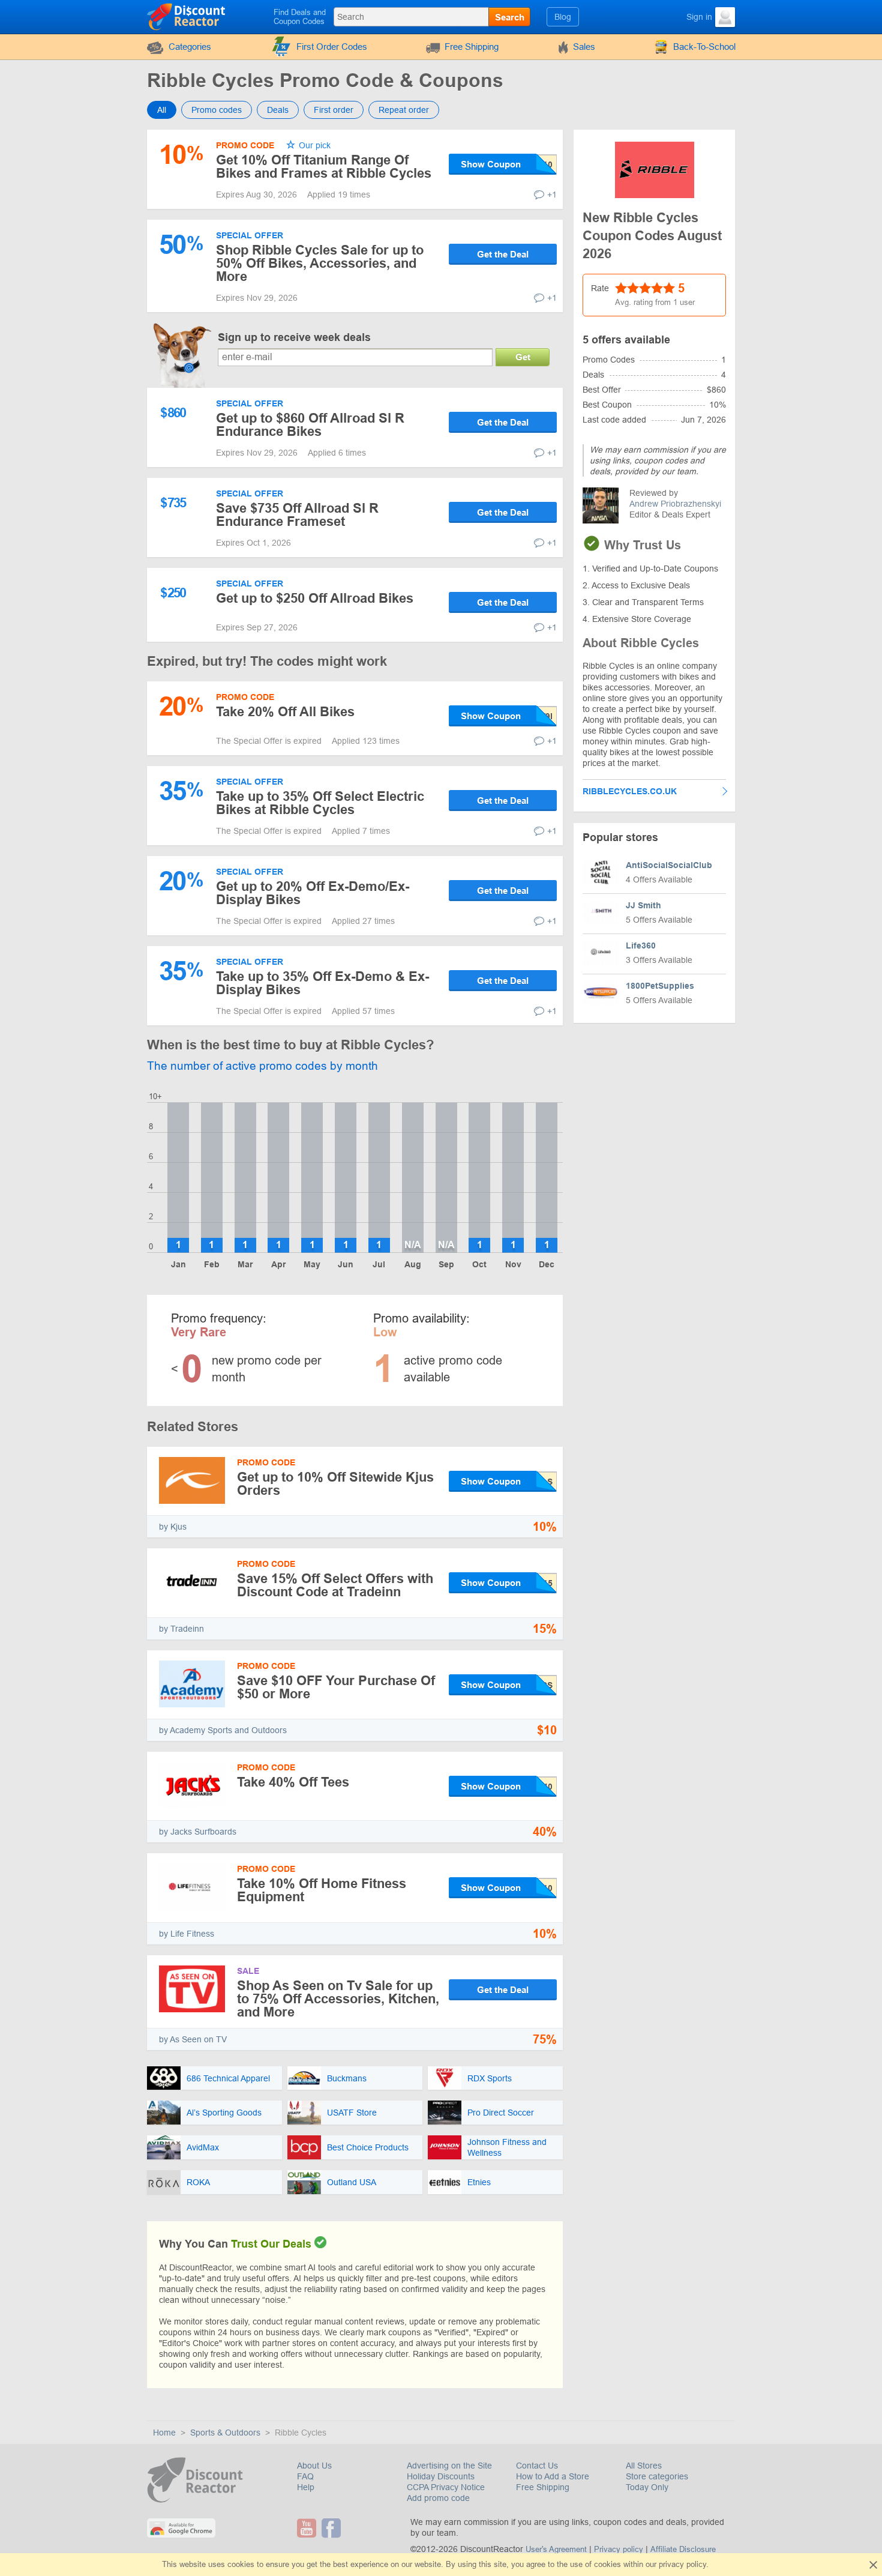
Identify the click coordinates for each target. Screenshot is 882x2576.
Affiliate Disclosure (683, 2549)
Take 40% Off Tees (293, 1782)
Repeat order (404, 110)
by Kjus (173, 1527)
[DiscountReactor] (187, 16)
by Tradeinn (181, 1629)
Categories (190, 47)
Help (306, 2487)
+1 (552, 195)
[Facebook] (333, 2528)
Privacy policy (619, 2549)
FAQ (305, 2476)
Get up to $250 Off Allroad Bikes (315, 598)
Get (523, 357)
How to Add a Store (553, 2476)
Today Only (647, 2487)
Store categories (657, 2476)
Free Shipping (472, 47)
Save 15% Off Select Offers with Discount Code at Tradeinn (335, 1585)
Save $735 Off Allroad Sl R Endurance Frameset (297, 515)
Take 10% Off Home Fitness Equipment (322, 1890)
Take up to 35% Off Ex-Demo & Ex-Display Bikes (322, 983)
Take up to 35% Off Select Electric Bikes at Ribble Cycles (320, 803)
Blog (563, 17)
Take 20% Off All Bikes (285, 712)
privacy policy (682, 2564)
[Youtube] (308, 2528)
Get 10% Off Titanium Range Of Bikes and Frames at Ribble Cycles (324, 167)
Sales (584, 47)
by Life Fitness (187, 1934)
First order (334, 110)
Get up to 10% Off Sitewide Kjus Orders (335, 1484)
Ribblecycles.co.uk (630, 791)
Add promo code (438, 2498)
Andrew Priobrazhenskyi (675, 504)
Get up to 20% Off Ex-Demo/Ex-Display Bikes (313, 893)
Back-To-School (704, 47)
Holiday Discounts (441, 2476)
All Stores (644, 2466)
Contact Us (537, 2466)
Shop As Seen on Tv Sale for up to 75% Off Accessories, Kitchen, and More (338, 1999)
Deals (278, 110)
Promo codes (217, 110)
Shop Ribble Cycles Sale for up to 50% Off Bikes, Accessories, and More (320, 263)
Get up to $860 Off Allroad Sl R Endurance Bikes (310, 425)
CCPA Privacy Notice (446, 2487)
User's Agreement (556, 2549)
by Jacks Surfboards (198, 1832)
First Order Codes (332, 47)
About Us (314, 2466)
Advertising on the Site (449, 2466)
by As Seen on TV (193, 2039)
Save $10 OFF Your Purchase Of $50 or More (336, 1687)
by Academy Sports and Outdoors (223, 1730)
